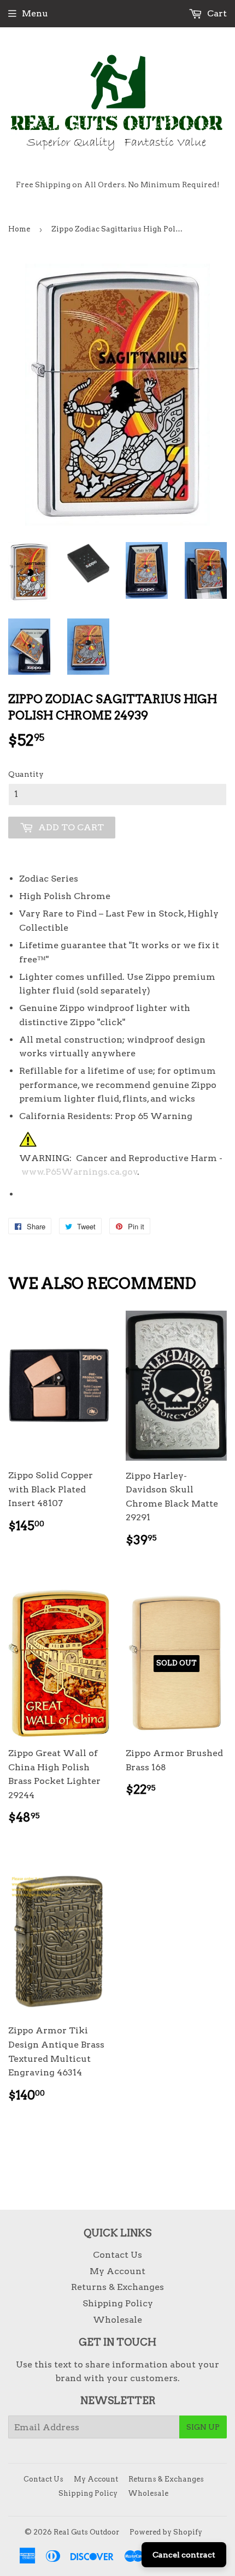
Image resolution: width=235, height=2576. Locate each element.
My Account (117, 2271)
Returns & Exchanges (117, 2287)
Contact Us (117, 2255)
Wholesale (117, 2320)
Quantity (26, 774)
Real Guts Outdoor (86, 2532)
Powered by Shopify (166, 2532)
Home (19, 229)
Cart (216, 13)
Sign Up (203, 2427)
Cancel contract (184, 2555)
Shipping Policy (118, 2303)
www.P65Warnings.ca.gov (80, 1172)
